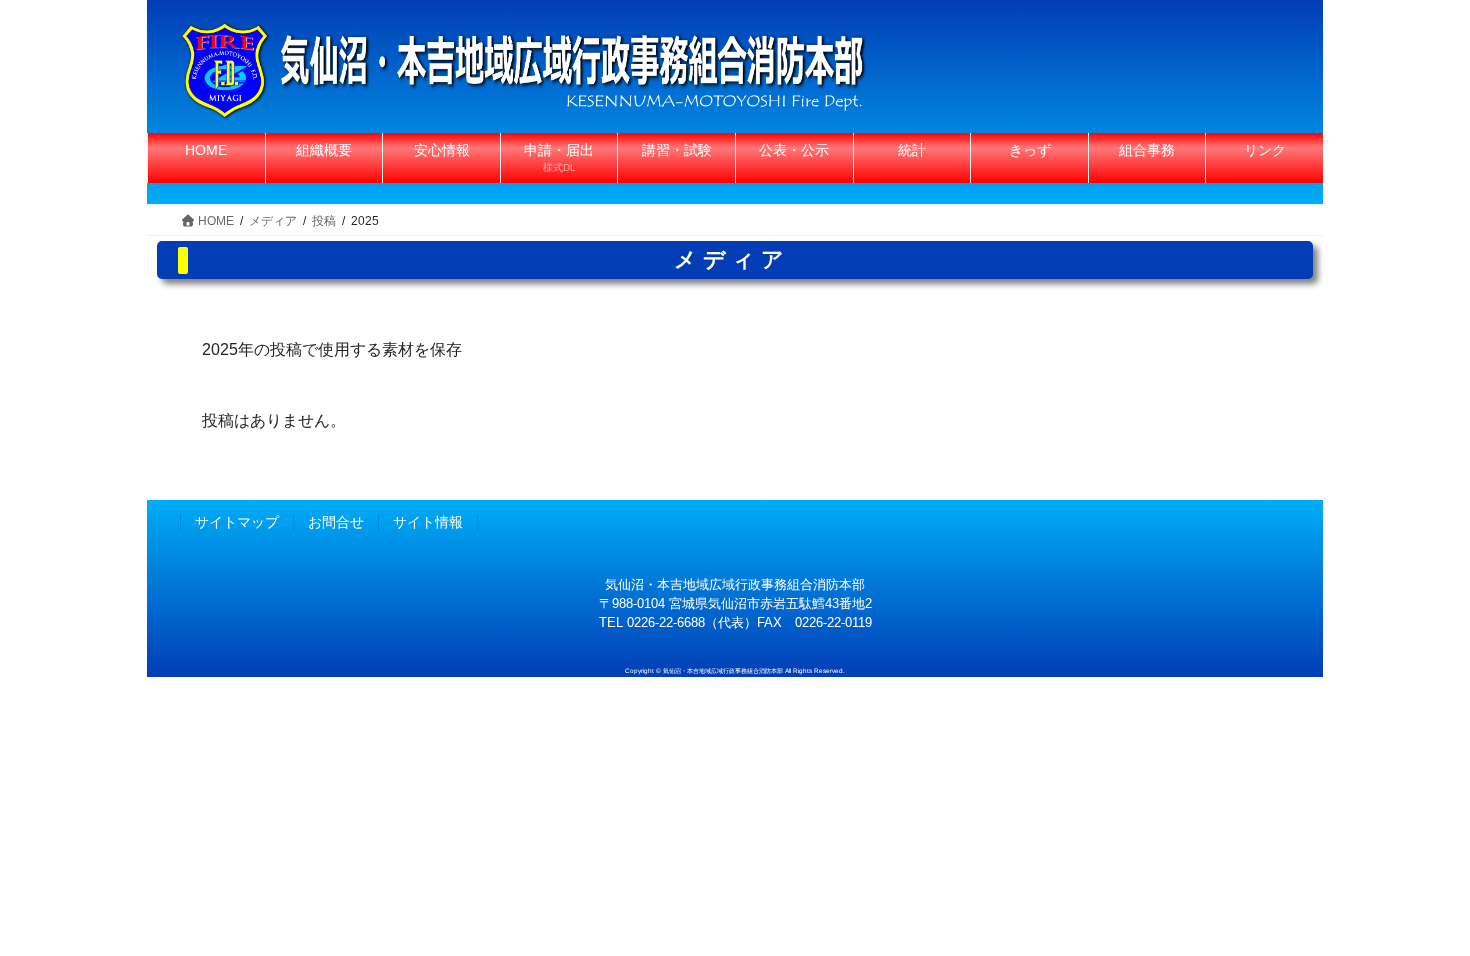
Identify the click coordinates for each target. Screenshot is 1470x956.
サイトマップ (237, 522)
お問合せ (336, 522)
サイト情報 (428, 522)
